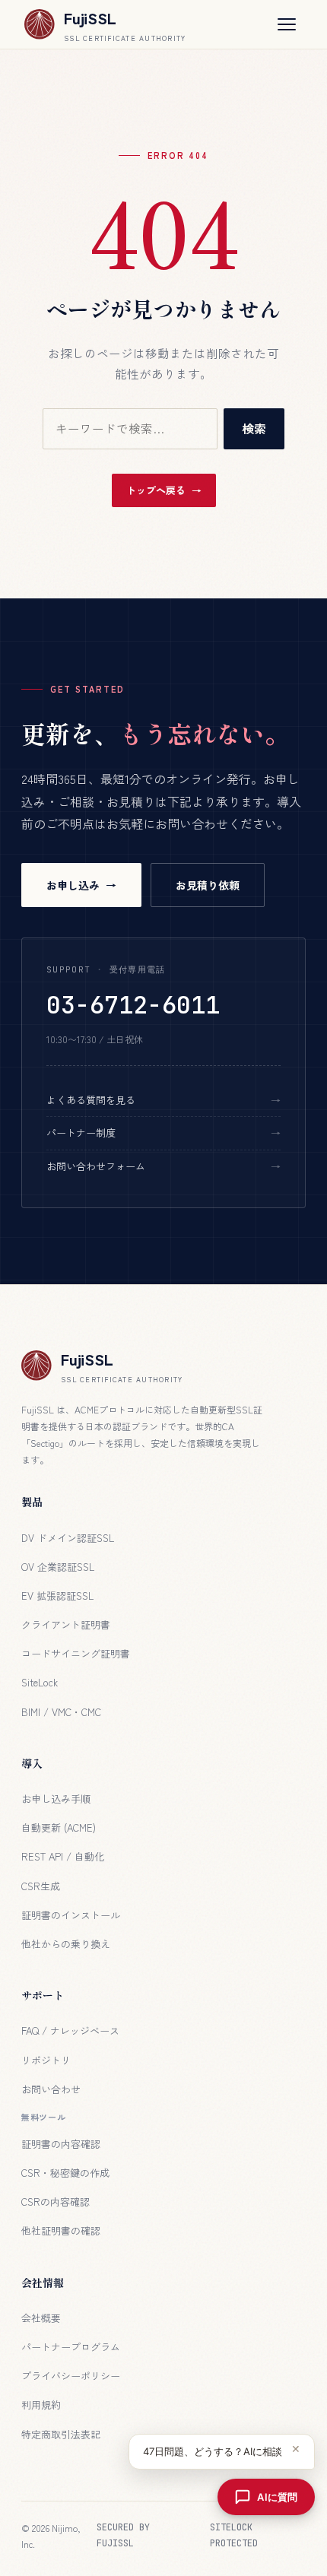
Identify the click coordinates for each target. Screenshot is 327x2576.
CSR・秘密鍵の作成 (65, 2173)
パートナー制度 (81, 1133)
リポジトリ (46, 2060)
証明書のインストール (71, 1915)
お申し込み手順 (56, 1799)
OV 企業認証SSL (58, 1567)
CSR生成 (41, 1886)
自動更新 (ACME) (59, 1827)
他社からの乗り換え (66, 1944)
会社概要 (41, 2318)
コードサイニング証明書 (76, 1653)
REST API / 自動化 (63, 1856)
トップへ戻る (156, 490)
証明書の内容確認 (61, 2144)
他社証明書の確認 (61, 2230)
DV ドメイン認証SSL (68, 1538)
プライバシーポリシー (71, 2376)
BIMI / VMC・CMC (61, 1712)
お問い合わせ (51, 2089)
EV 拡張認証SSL (57, 1596)
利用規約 (41, 2405)
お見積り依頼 (208, 885)
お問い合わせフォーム (96, 1166)
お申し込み (73, 885)
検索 (254, 428)
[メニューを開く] (287, 24)
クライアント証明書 (66, 1624)
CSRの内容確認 (56, 2202)
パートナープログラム (71, 2347)
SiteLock (40, 1682)
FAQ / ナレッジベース (70, 2030)
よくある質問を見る (91, 1100)
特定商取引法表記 (61, 2434)
